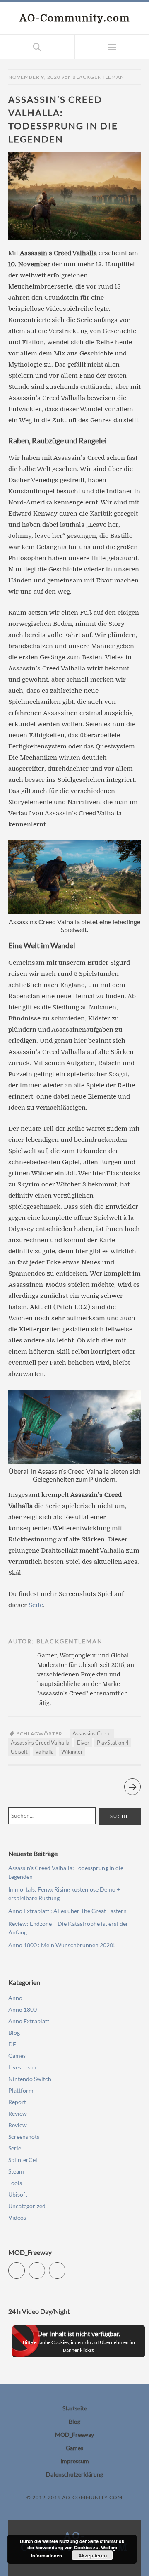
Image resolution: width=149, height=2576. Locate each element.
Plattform (21, 2090)
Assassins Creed (92, 1733)
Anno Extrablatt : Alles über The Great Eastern (67, 1911)
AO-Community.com (75, 18)
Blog (14, 2033)
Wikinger (72, 1752)
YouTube (45, 2267)
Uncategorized (27, 2206)
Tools (15, 2183)
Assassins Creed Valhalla (40, 1743)
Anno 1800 (23, 2009)
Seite (36, 1605)
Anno (15, 1998)
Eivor (83, 1743)
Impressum (75, 2461)
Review (18, 2113)
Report (17, 2102)
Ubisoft (19, 1752)
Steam (16, 2171)
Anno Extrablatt (29, 2021)
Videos (17, 2217)
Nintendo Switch (30, 2079)
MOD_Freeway (74, 2435)
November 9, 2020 (34, 77)
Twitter (25, 2267)
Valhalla (44, 1752)
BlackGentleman (98, 77)
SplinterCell (24, 2160)
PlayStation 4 (113, 1743)
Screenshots (24, 2137)
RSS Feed (65, 2267)
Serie (15, 2148)
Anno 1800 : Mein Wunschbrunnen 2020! (62, 1945)
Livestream (22, 2067)
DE (12, 2044)
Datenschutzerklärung (74, 2474)
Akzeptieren (93, 2555)
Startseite (75, 2408)
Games (17, 2056)
